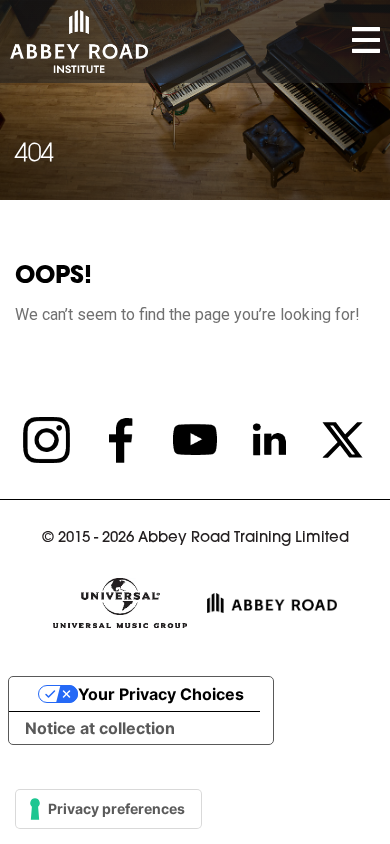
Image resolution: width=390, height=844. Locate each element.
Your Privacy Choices (161, 694)
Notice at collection (100, 728)
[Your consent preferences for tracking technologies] (108, 809)
